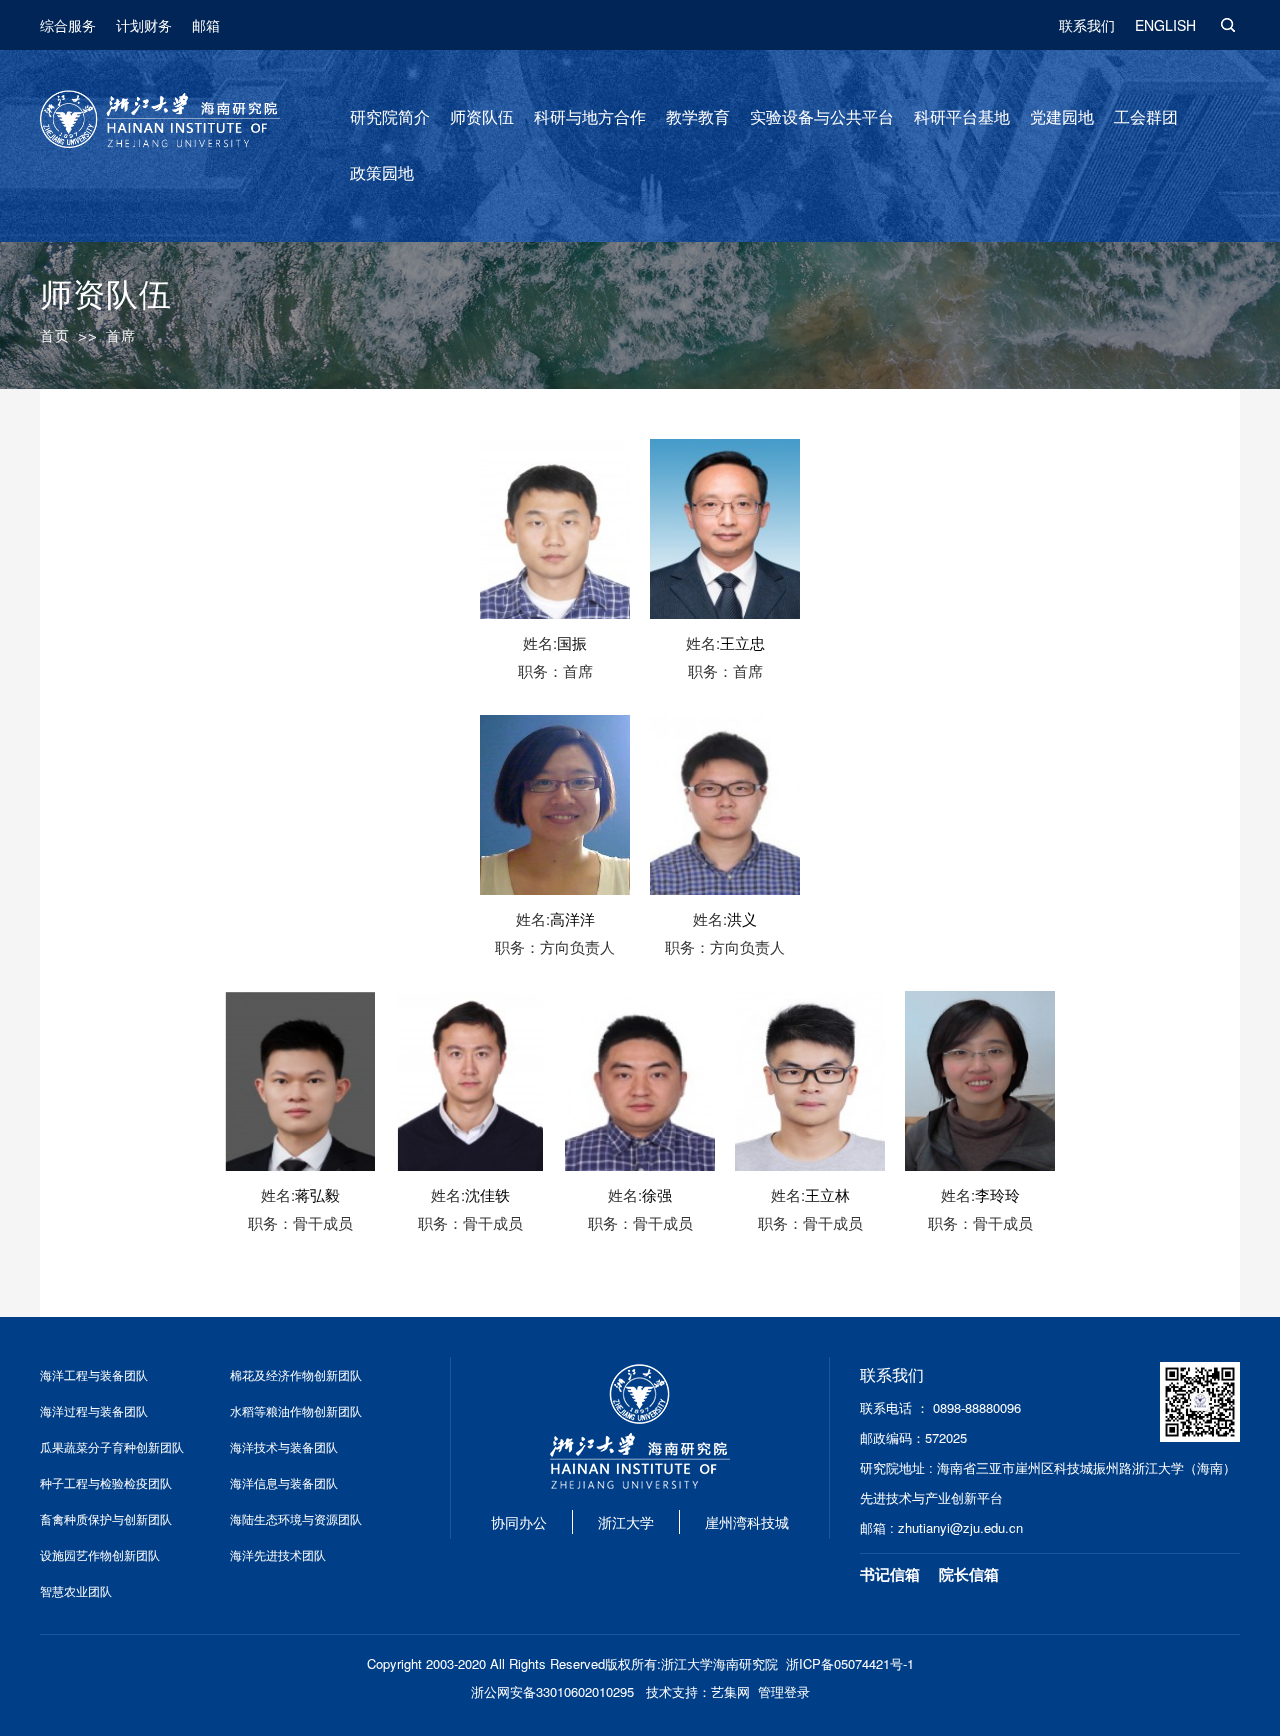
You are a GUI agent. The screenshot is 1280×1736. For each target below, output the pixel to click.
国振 (572, 642)
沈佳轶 (487, 1194)
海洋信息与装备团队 (284, 1482)
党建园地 (1062, 117)
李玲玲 (997, 1194)
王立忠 (742, 642)
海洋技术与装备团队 (284, 1446)
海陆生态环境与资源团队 (296, 1518)
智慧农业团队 (76, 1590)
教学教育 (698, 117)
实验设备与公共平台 (822, 117)
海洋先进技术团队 (278, 1554)
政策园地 (382, 173)
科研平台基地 (962, 117)
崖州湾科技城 (747, 1522)
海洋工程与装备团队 (94, 1374)
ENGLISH (1165, 25)
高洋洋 (572, 918)
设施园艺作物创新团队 (100, 1554)
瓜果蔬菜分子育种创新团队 (112, 1446)
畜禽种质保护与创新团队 (106, 1518)
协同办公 (519, 1522)
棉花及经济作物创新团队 (296, 1374)
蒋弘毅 (317, 1194)
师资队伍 (482, 117)
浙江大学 (626, 1522)
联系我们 (1087, 25)
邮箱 (206, 25)
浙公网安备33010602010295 (552, 1691)
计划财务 (144, 25)
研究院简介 (390, 117)
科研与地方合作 (590, 117)
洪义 (742, 918)
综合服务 (68, 25)
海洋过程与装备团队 (94, 1410)
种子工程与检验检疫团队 (106, 1482)
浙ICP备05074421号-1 (850, 1663)
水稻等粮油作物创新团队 (296, 1410)
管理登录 (784, 1691)
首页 (55, 336)
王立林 (827, 1194)
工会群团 (1146, 117)
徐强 (657, 1194)
